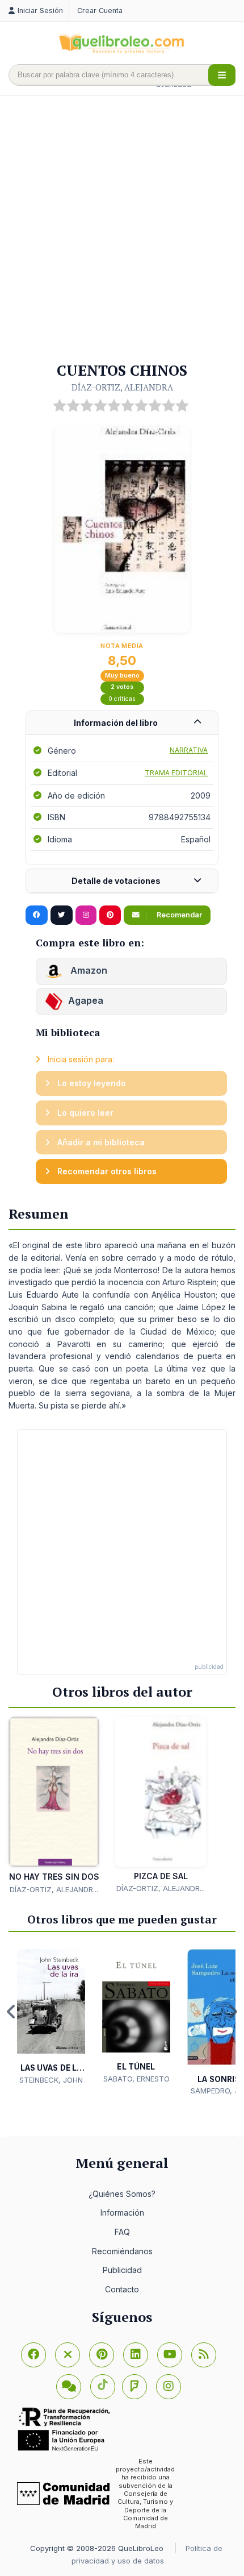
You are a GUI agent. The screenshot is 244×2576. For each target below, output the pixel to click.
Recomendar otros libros (106, 1171)
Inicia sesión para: (80, 1059)
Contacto (122, 2289)
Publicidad (122, 2270)
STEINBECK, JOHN (51, 2080)
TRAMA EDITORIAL (176, 773)
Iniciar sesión (40, 11)
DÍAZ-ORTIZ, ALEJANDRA (122, 387)
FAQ (122, 2232)
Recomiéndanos (122, 2251)
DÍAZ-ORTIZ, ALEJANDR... (54, 1889)
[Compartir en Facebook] (37, 915)
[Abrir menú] (222, 75)
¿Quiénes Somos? (122, 2194)
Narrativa (189, 750)
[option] (51, 2018)
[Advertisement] (122, 230)
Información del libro (116, 723)
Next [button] (233, 2012)
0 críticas (122, 699)
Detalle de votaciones (116, 881)
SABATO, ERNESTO (136, 2079)
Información (122, 2213)
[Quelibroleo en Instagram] (86, 915)
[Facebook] (33, 2355)
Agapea (86, 1000)
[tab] (122, 723)
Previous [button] (11, 2012)
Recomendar (178, 915)
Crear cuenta (100, 11)
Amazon (88, 970)
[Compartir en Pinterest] (110, 915)
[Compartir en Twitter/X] (62, 915)
